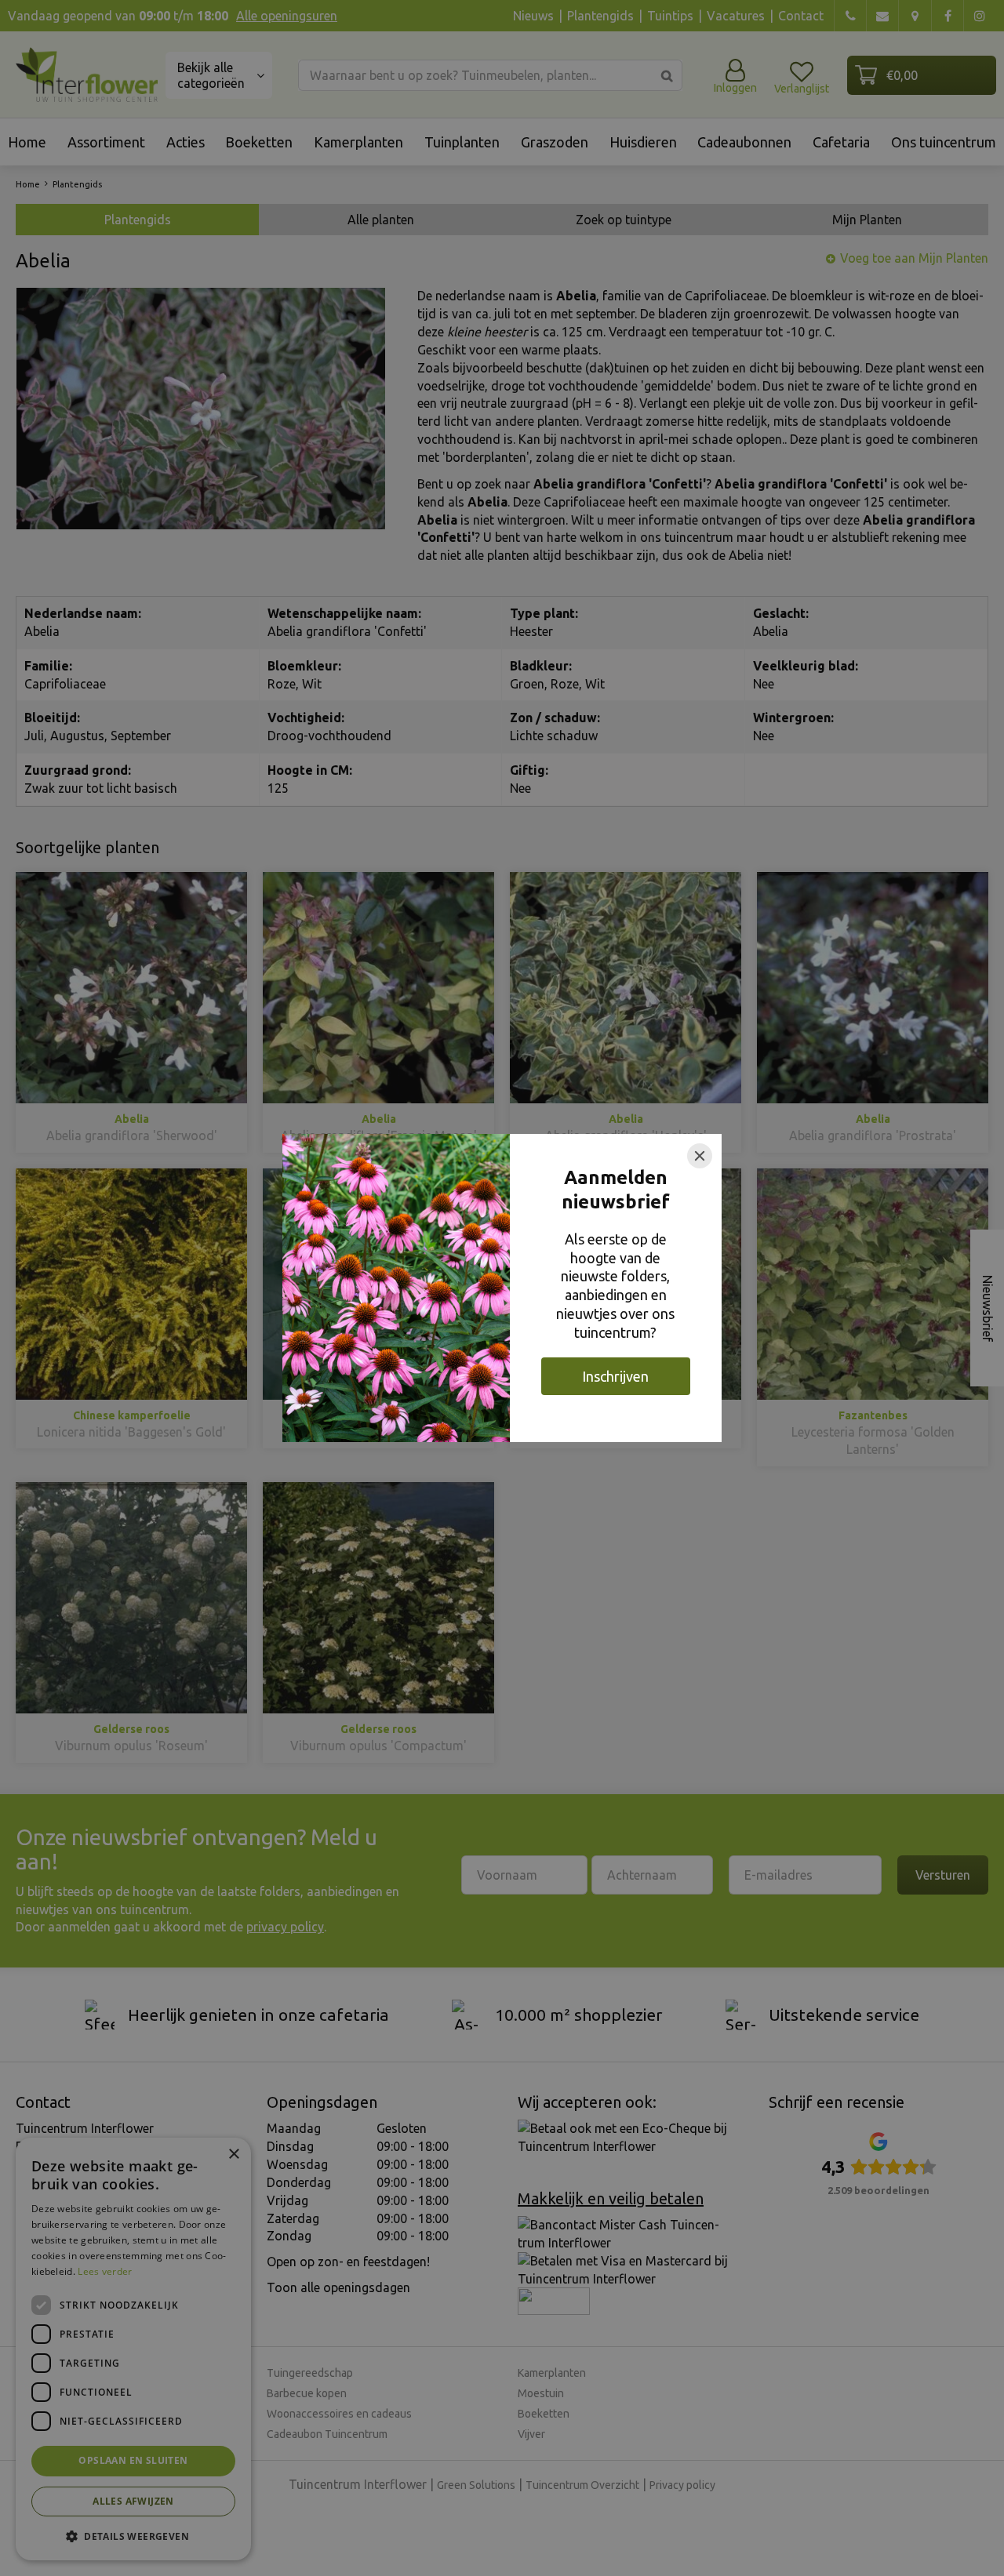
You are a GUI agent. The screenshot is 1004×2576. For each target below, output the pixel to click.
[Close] (700, 1156)
